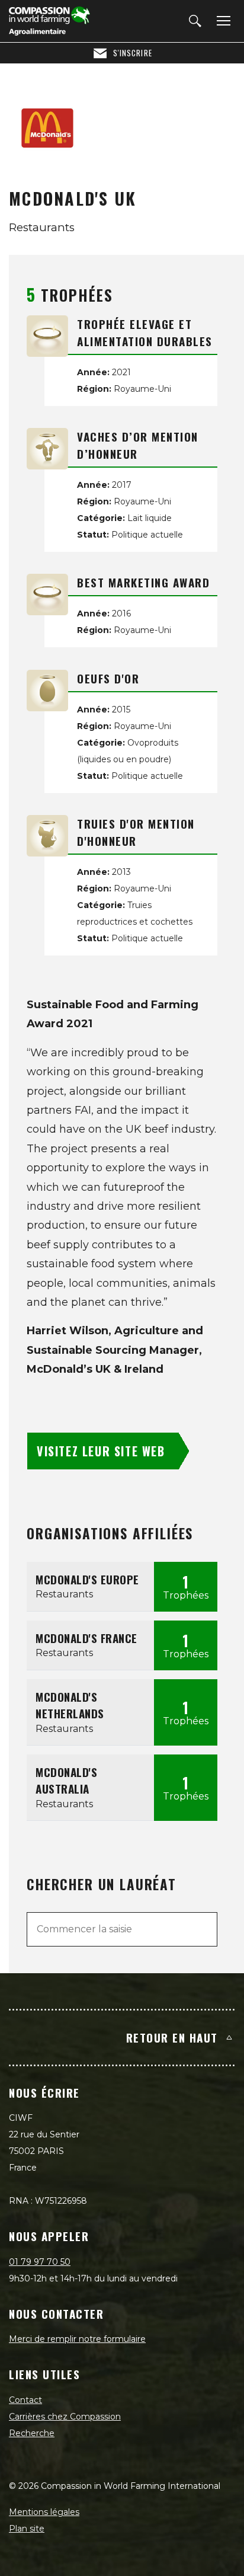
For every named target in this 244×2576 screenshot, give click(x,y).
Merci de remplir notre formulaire (77, 2339)
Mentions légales (44, 2512)
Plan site (27, 2529)
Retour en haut (172, 2037)
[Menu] (221, 21)
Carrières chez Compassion (65, 2417)
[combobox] (122, 1929)
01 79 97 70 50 (40, 2262)
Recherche (32, 2433)
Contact (25, 2400)
